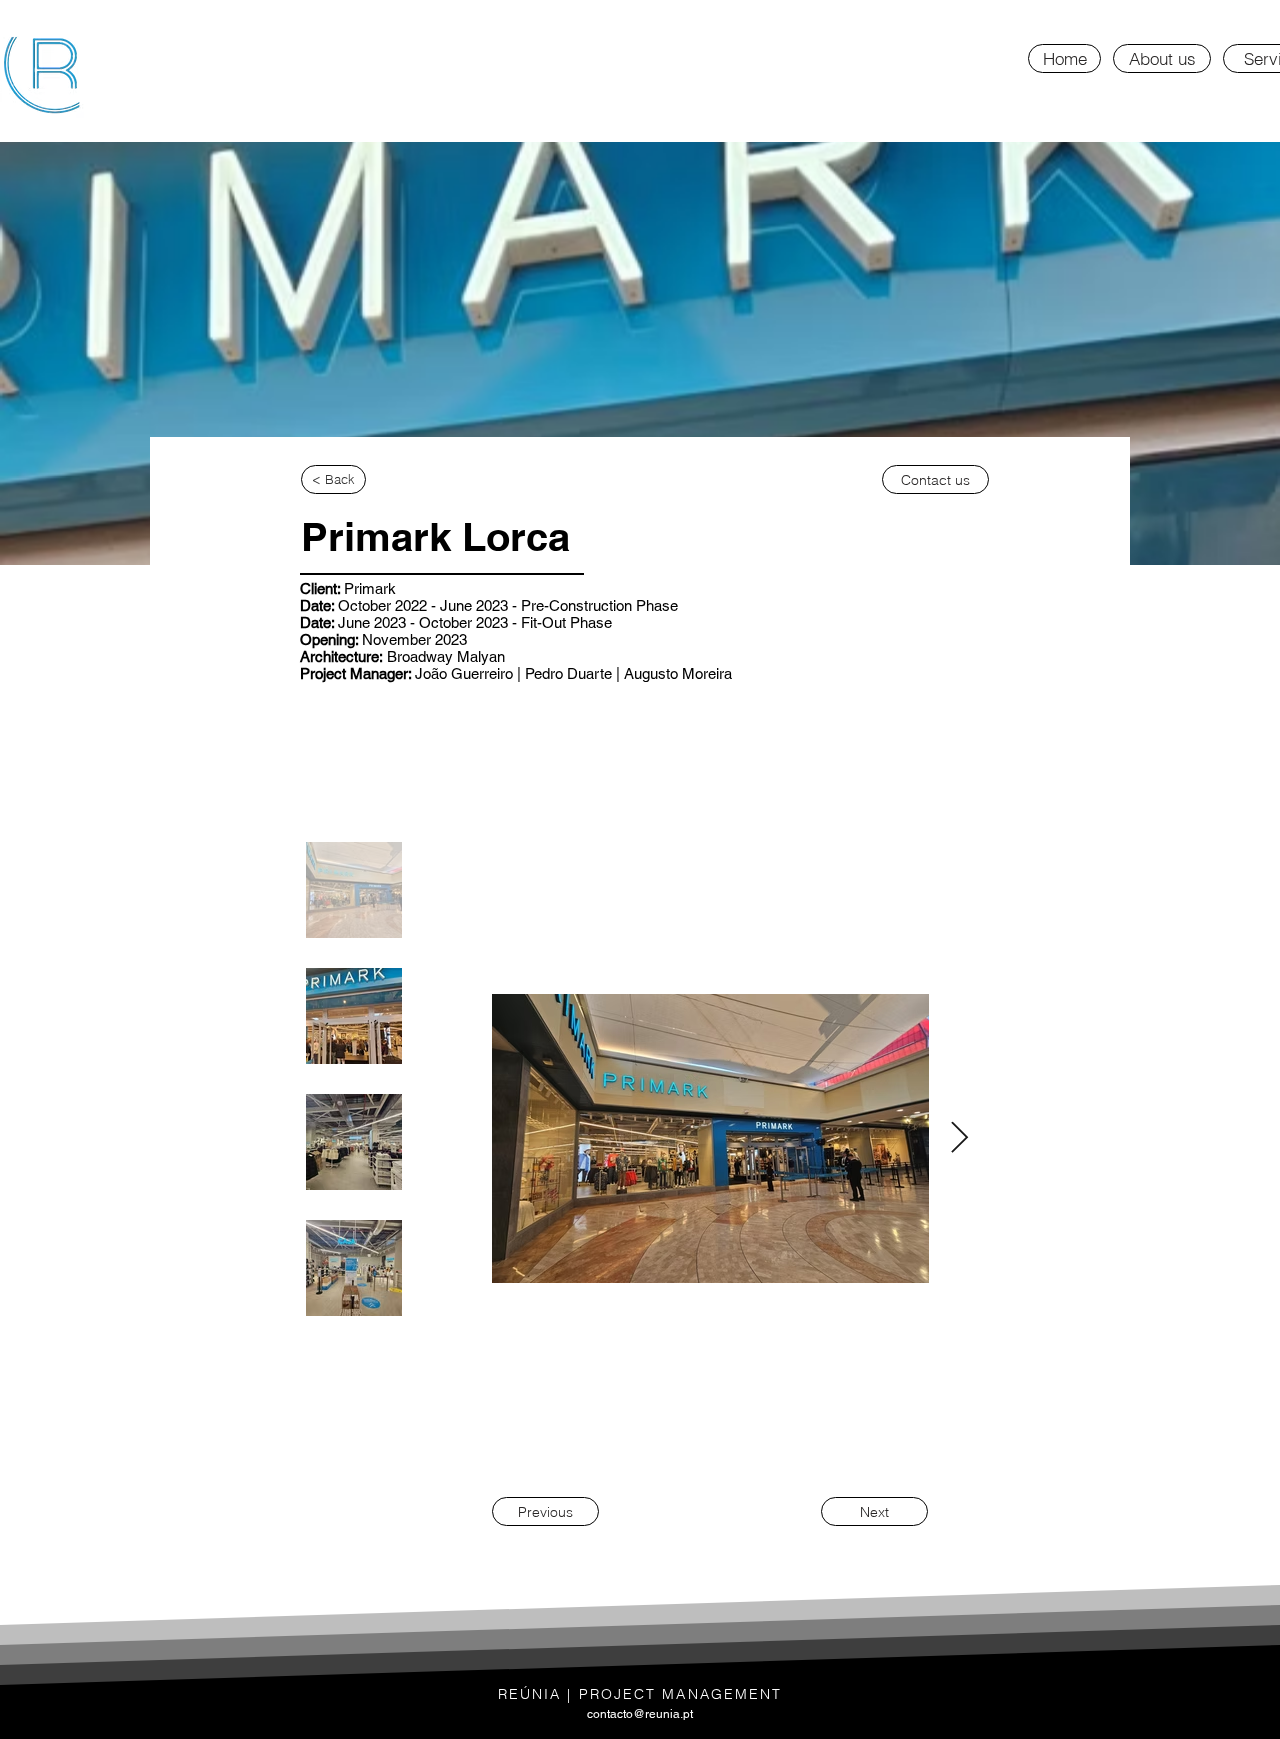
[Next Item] (959, 1139)
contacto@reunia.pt (640, 1714)
